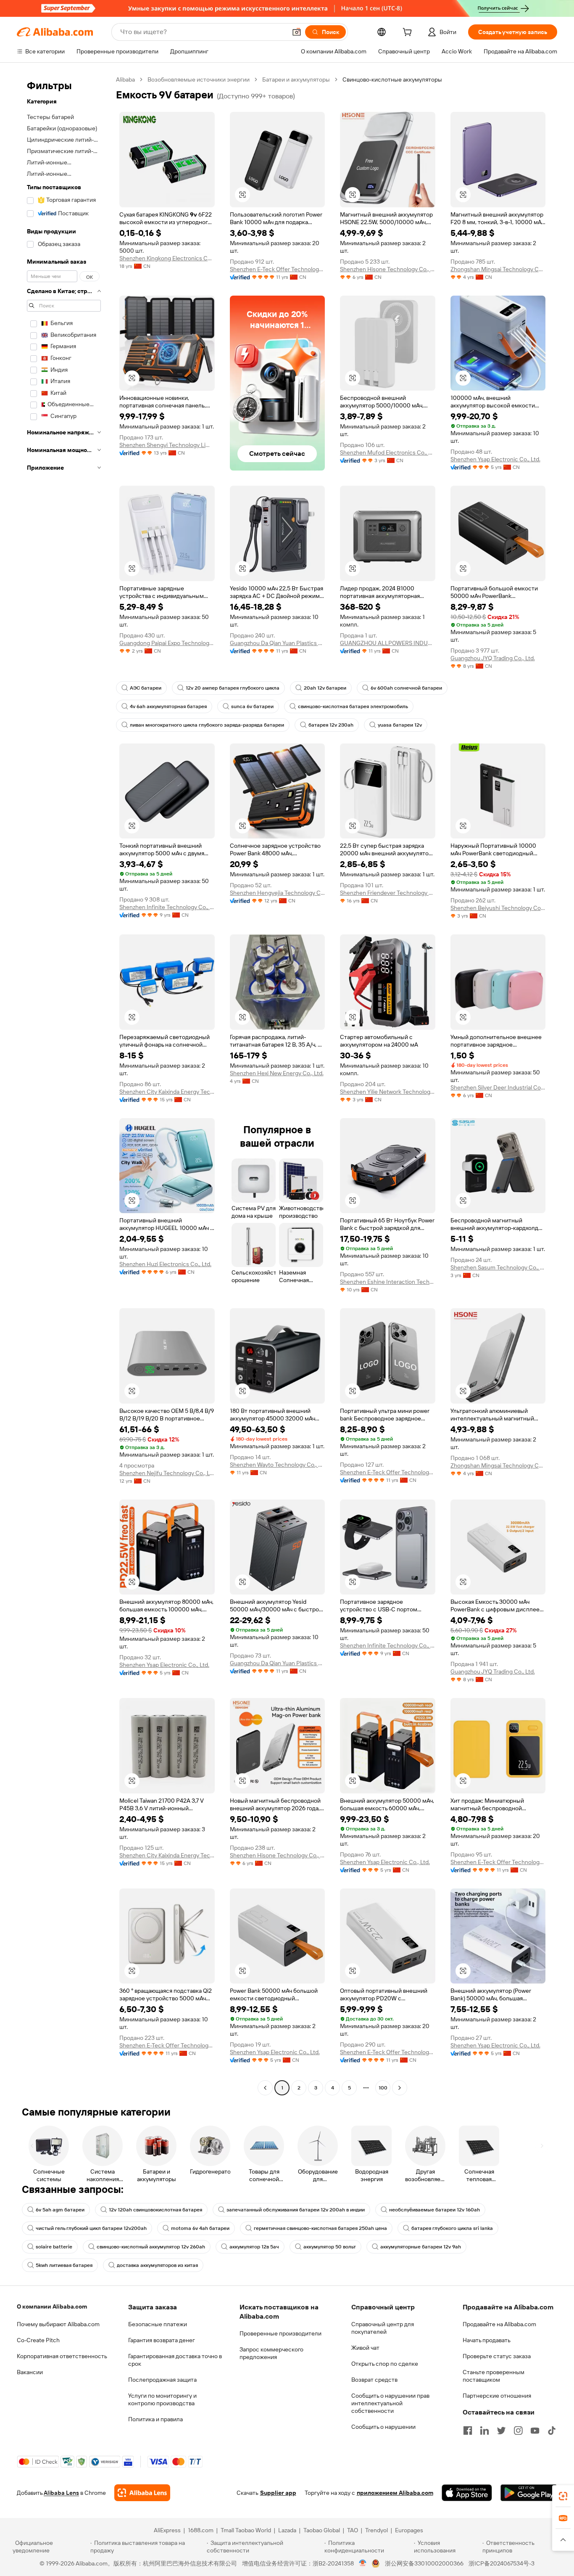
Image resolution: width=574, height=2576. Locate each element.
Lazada (287, 2530)
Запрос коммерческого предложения (271, 2353)
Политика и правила (155, 2419)
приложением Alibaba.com (395, 2493)
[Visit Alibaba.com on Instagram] (518, 2431)
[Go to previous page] (265, 2088)
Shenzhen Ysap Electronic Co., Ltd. (495, 459)
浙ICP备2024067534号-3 (502, 2563)
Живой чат (365, 2348)
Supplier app (278, 2493)
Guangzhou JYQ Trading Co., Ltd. (493, 658)
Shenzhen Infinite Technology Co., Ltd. (167, 907)
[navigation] (64, 1085)
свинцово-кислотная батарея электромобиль (353, 706)
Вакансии (30, 2372)
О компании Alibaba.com (52, 2306)
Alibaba (125, 79)
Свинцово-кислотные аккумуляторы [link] (392, 79)
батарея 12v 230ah (331, 725)
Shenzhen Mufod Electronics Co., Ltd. (388, 452)
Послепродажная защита (162, 2380)
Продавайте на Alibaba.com (499, 2324)
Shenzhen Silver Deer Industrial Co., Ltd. (498, 1087)
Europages (409, 2530)
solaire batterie (54, 2247)
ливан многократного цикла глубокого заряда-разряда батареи (207, 725)
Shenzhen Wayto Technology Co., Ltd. (278, 1465)
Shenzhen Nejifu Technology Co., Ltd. (167, 1473)
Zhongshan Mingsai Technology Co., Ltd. (498, 269)
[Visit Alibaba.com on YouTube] (535, 2431)
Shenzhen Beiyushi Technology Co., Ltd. (498, 908)
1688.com (201, 2530)
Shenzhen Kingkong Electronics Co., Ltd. (167, 258)
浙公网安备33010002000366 (424, 2563)
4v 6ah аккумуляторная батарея (168, 706)
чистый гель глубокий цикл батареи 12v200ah (91, 2228)
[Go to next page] (400, 2088)
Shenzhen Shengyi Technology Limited (167, 445)
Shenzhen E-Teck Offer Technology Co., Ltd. (278, 269)
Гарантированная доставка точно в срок (175, 2360)
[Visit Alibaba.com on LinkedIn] (484, 2431)
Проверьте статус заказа (497, 2356)
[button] (297, 32)
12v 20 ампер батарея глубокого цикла (233, 688)
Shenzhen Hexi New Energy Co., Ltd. (277, 1073)
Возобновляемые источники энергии (199, 79)
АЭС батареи (146, 688)
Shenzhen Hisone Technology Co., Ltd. (388, 269)
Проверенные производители (280, 2333)
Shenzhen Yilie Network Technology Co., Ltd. (388, 1092)
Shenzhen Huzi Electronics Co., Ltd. (165, 1264)
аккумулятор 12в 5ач (254, 2247)
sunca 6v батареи (252, 706)
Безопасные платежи (158, 2324)
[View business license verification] (363, 2563)
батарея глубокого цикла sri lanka (452, 2228)
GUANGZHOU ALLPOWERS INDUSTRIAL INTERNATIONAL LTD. (388, 643)
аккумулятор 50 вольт (330, 2247)
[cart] (409, 33)
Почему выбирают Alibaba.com (58, 2324)
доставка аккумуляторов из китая (157, 2265)
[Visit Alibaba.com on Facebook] (468, 2431)
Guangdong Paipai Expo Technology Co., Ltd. (167, 643)
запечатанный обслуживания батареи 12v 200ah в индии (296, 2210)
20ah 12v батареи (325, 688)
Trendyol (377, 2530)
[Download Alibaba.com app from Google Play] (529, 2493)
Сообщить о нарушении (383, 2427)
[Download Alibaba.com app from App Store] (467, 2493)
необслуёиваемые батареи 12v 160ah (434, 2210)
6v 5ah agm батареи (60, 2210)
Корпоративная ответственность (62, 2356)
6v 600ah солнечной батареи (406, 688)
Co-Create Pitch (38, 2340)
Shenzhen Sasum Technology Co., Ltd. (498, 1267)
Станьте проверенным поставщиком (494, 2376)
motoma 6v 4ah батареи (200, 2228)
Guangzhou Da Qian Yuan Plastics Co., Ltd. (278, 643)
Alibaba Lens (61, 2493)
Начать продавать (487, 2340)
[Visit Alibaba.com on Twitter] (501, 2431)
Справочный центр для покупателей (383, 2328)
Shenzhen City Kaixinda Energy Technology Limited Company (167, 1092)
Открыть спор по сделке (385, 2364)
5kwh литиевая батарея (64, 2265)
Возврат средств (374, 2380)
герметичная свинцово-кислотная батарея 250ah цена (320, 2228)
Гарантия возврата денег (162, 2340)
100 (383, 2088)
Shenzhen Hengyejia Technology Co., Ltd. (278, 893)
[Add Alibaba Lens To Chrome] (142, 2493)
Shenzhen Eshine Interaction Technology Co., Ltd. (388, 1282)
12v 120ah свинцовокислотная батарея (155, 2210)
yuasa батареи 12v (400, 725)
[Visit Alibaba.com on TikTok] (552, 2431)
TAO (353, 2530)
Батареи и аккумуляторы (296, 79)
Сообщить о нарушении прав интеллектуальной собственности (390, 2403)
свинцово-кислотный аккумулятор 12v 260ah (151, 2247)
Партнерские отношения (497, 2396)
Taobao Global (322, 2530)
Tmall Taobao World (246, 2530)
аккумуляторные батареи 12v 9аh (421, 2247)
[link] (563, 2496)
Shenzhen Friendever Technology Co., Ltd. (388, 893)
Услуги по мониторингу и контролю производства (162, 2399)
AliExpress (167, 2530)
